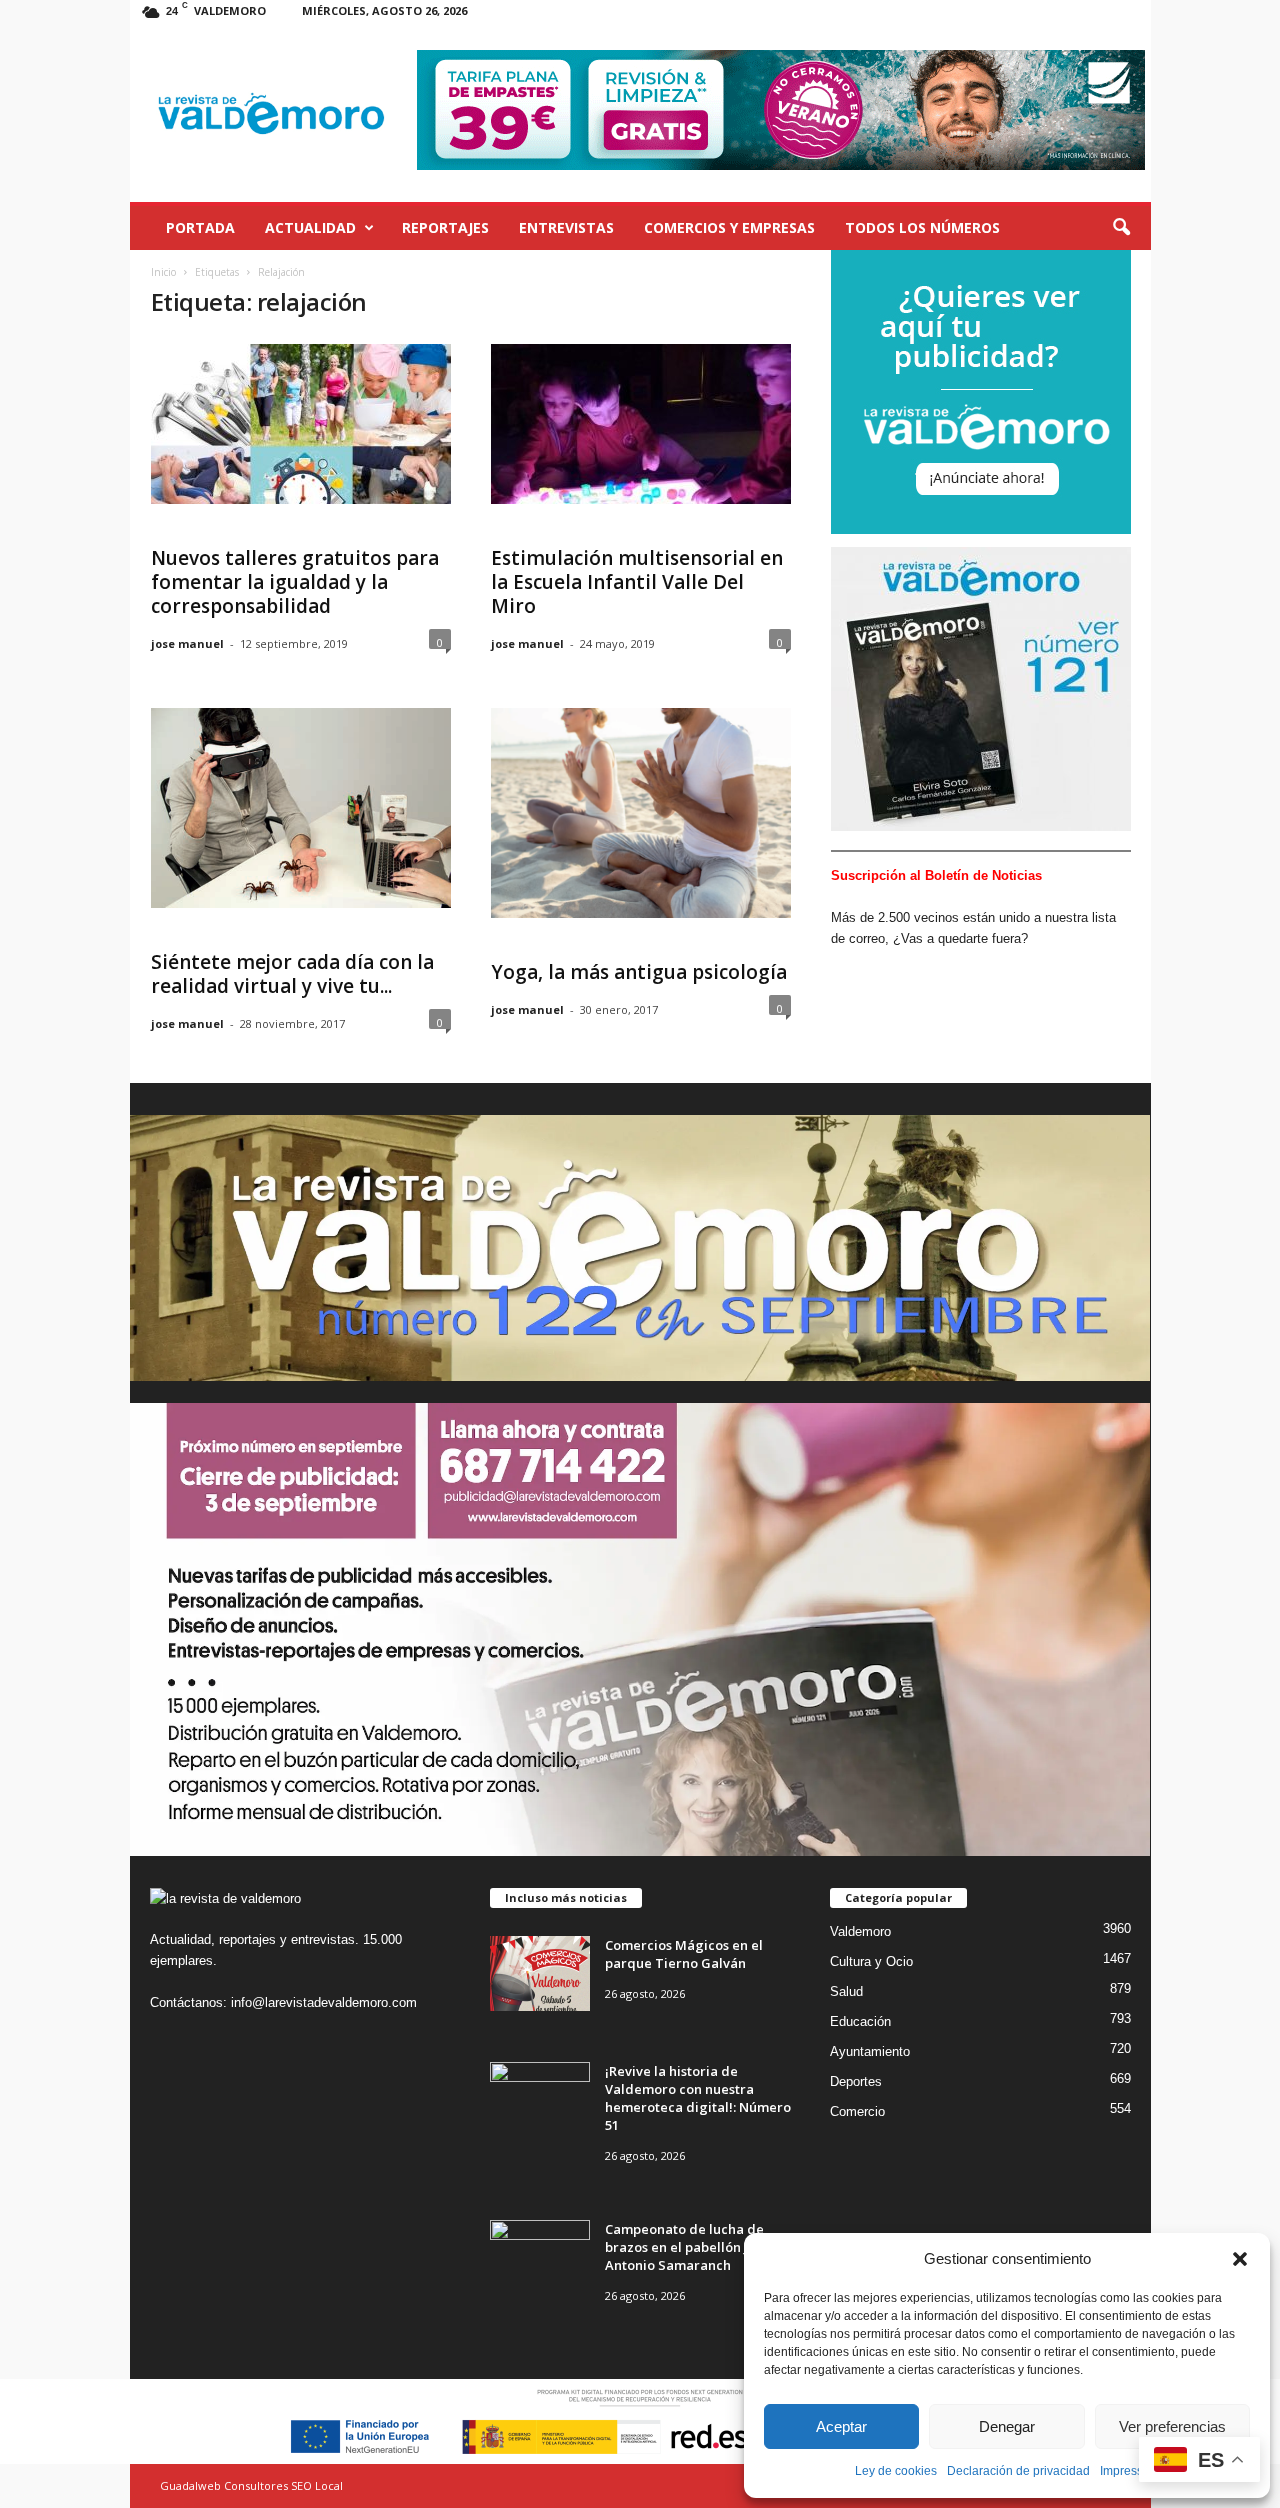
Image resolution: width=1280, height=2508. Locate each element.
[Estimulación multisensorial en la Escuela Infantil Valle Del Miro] (641, 424)
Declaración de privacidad (1018, 2471)
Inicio (163, 272)
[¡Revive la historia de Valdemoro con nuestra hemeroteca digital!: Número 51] (540, 2099)
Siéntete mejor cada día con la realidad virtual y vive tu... (292, 974)
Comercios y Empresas (729, 227)
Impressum (1130, 2471)
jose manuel (187, 643)
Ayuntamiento (870, 2051)
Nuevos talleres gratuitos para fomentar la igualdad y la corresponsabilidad (295, 582)
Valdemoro (860, 1931)
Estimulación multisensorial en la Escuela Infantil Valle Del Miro (637, 582)
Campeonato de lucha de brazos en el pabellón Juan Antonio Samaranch (688, 2247)
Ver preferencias (1172, 2426)
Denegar (1007, 2426)
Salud (846, 1991)
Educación (860, 2021)
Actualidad (310, 227)
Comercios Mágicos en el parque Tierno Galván (684, 1954)
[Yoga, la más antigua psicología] (641, 813)
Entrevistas (566, 227)
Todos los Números (922, 227)
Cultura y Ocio (871, 1961)
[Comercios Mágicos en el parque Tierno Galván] (540, 1973)
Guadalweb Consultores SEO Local (251, 2485)
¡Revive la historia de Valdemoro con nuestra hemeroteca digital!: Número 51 (698, 2098)
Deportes (856, 2081)
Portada (200, 227)
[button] (1240, 2259)
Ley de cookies (896, 2471)
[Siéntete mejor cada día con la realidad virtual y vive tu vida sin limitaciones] (301, 808)
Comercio (857, 2111)
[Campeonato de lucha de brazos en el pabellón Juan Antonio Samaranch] (540, 2257)
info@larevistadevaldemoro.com (324, 2002)
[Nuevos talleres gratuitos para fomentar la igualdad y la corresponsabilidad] (301, 424)
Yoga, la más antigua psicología (639, 972)
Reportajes (445, 227)
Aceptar (841, 2426)
